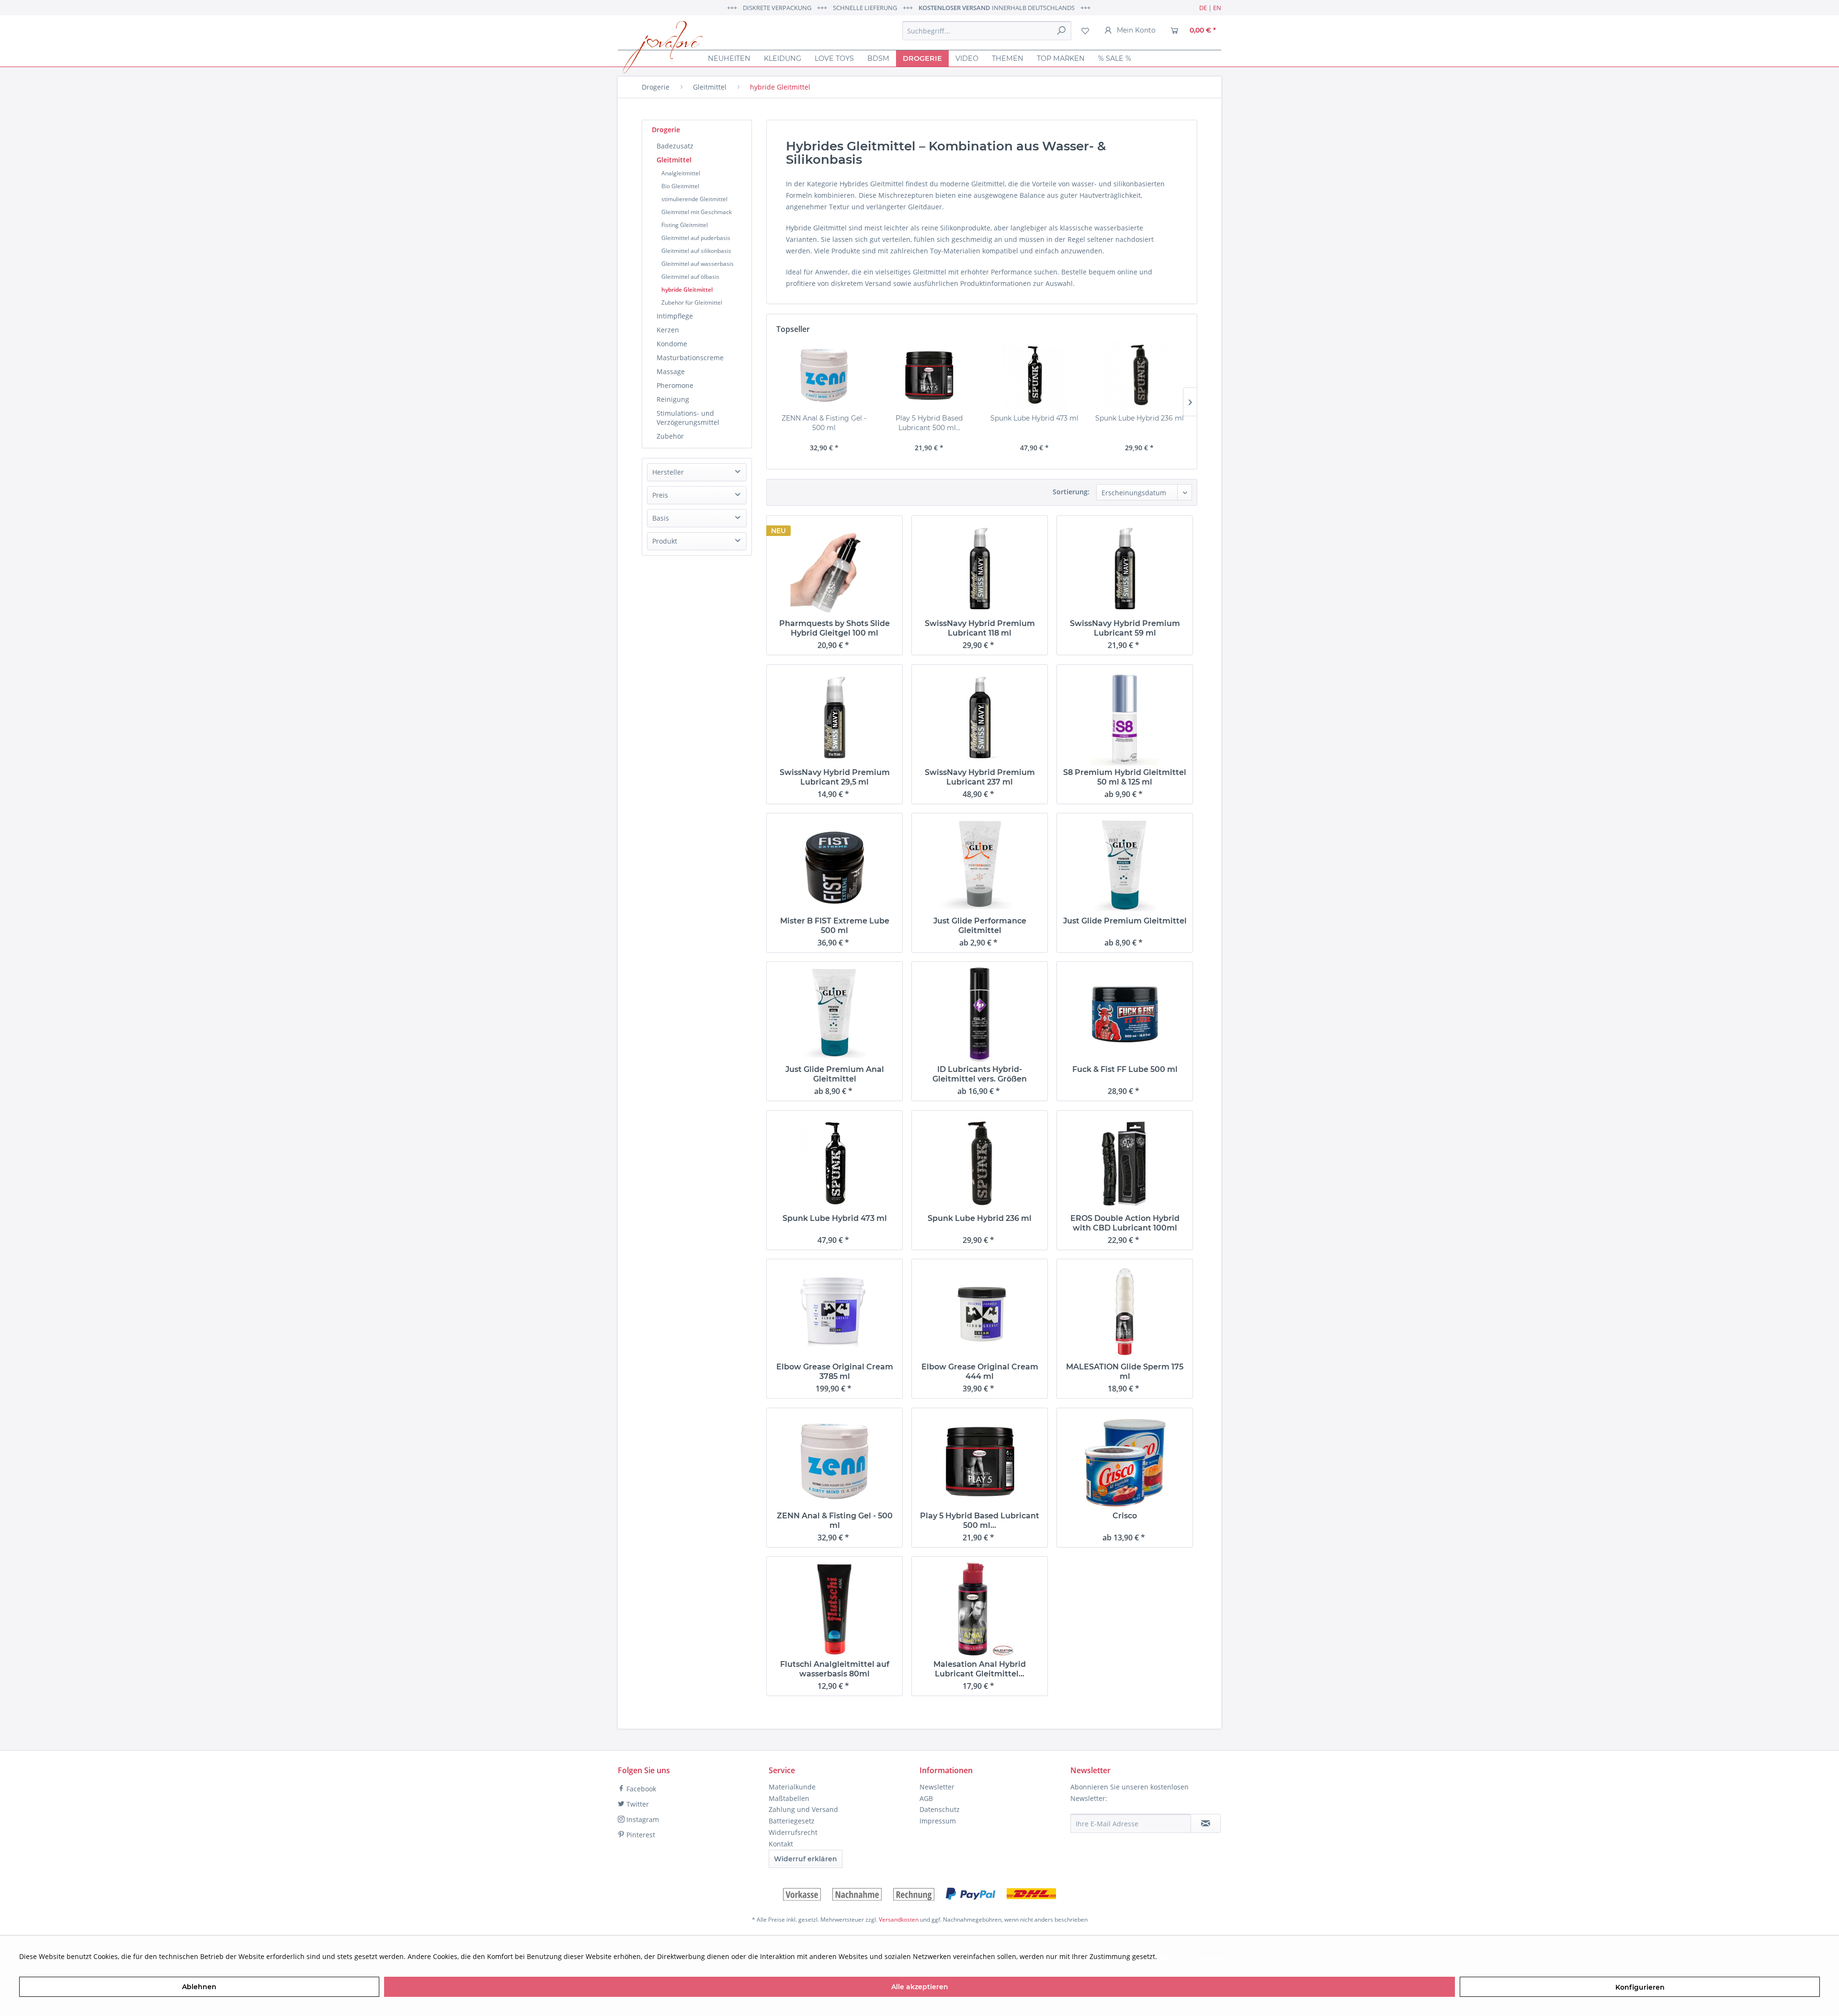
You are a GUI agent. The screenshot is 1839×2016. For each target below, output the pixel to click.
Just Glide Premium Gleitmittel (1125, 921)
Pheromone (675, 385)
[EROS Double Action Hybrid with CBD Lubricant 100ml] (1125, 1163)
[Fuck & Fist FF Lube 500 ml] (1125, 1014)
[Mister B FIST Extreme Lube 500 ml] (834, 866)
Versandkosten (899, 1919)
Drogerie (666, 130)
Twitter (637, 1804)
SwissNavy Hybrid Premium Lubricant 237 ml (980, 777)
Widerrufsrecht (793, 1832)
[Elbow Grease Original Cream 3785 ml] (834, 1312)
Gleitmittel (674, 160)
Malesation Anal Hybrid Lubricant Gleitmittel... (980, 1669)
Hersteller (668, 472)
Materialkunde (792, 1787)
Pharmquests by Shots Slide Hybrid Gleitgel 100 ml (834, 628)
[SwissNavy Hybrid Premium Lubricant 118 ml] (980, 569)
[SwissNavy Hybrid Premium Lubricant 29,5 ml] (834, 718)
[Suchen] (1061, 31)
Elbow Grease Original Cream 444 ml (980, 1372)
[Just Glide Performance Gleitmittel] (980, 866)
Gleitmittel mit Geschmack (697, 212)
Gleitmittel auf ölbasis (690, 277)
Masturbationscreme (690, 358)
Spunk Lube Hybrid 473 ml (1034, 418)
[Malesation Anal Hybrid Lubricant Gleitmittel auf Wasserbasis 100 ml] (980, 1609)
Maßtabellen (789, 1798)
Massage (671, 371)
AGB (926, 1798)
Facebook (640, 1789)
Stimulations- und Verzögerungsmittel (688, 418)
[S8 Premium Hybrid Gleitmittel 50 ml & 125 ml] (1125, 718)
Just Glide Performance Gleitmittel (980, 926)
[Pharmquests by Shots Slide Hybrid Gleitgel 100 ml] (834, 569)
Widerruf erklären (806, 1859)
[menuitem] (987, 31)
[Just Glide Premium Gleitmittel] (1125, 866)
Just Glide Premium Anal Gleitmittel (835, 1074)
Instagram (642, 1819)
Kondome (672, 344)
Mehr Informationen (1192, 1956)
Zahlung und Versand (803, 1809)
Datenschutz (940, 1809)
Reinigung (673, 399)
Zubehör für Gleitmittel (692, 302)
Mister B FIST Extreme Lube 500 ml (835, 926)
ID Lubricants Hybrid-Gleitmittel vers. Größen (980, 1074)
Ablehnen (199, 1987)
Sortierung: (1071, 492)
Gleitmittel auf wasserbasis (698, 264)
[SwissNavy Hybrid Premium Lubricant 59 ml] (1125, 569)
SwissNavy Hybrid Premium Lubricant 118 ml (980, 628)
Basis (661, 518)
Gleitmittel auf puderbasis (696, 238)
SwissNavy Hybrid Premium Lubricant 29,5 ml (835, 777)
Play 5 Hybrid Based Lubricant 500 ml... (929, 423)
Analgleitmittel (681, 173)
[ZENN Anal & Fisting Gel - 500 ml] (824, 375)
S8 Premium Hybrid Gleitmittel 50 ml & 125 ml (1125, 777)
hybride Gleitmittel (687, 290)
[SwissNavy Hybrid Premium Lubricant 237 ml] (980, 718)
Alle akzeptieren (920, 1987)
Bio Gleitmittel (680, 186)
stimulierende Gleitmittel (694, 199)
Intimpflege (675, 316)
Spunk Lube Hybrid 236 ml (1140, 418)
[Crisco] (1125, 1461)
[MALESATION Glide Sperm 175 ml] (1125, 1312)
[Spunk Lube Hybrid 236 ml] (1140, 375)
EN (1217, 8)
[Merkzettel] (1085, 31)
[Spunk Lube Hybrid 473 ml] (1034, 375)
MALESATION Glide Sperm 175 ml (1125, 1372)
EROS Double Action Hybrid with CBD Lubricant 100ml (1125, 1223)
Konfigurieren (1640, 1987)
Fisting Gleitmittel (685, 225)
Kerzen (668, 330)
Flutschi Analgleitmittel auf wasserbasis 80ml (835, 1669)
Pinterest (640, 1835)
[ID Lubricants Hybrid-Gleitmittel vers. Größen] (980, 1014)
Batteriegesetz (792, 1821)
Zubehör (670, 436)
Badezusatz (675, 146)
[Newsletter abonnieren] (1206, 1823)
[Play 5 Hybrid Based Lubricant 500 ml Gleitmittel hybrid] (930, 375)
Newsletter (937, 1787)
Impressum (938, 1821)
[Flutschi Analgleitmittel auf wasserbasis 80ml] (834, 1609)
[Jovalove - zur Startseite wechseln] (663, 47)
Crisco (1125, 1516)
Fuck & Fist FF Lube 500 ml (1125, 1069)
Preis (660, 495)
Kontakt (781, 1844)
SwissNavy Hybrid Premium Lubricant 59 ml (1125, 628)
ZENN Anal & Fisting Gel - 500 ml (824, 423)
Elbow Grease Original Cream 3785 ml (835, 1372)
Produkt (665, 541)
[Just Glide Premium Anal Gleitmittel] (834, 1014)
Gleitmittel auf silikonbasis (696, 251)
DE (1203, 8)
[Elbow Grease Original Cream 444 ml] (980, 1312)
